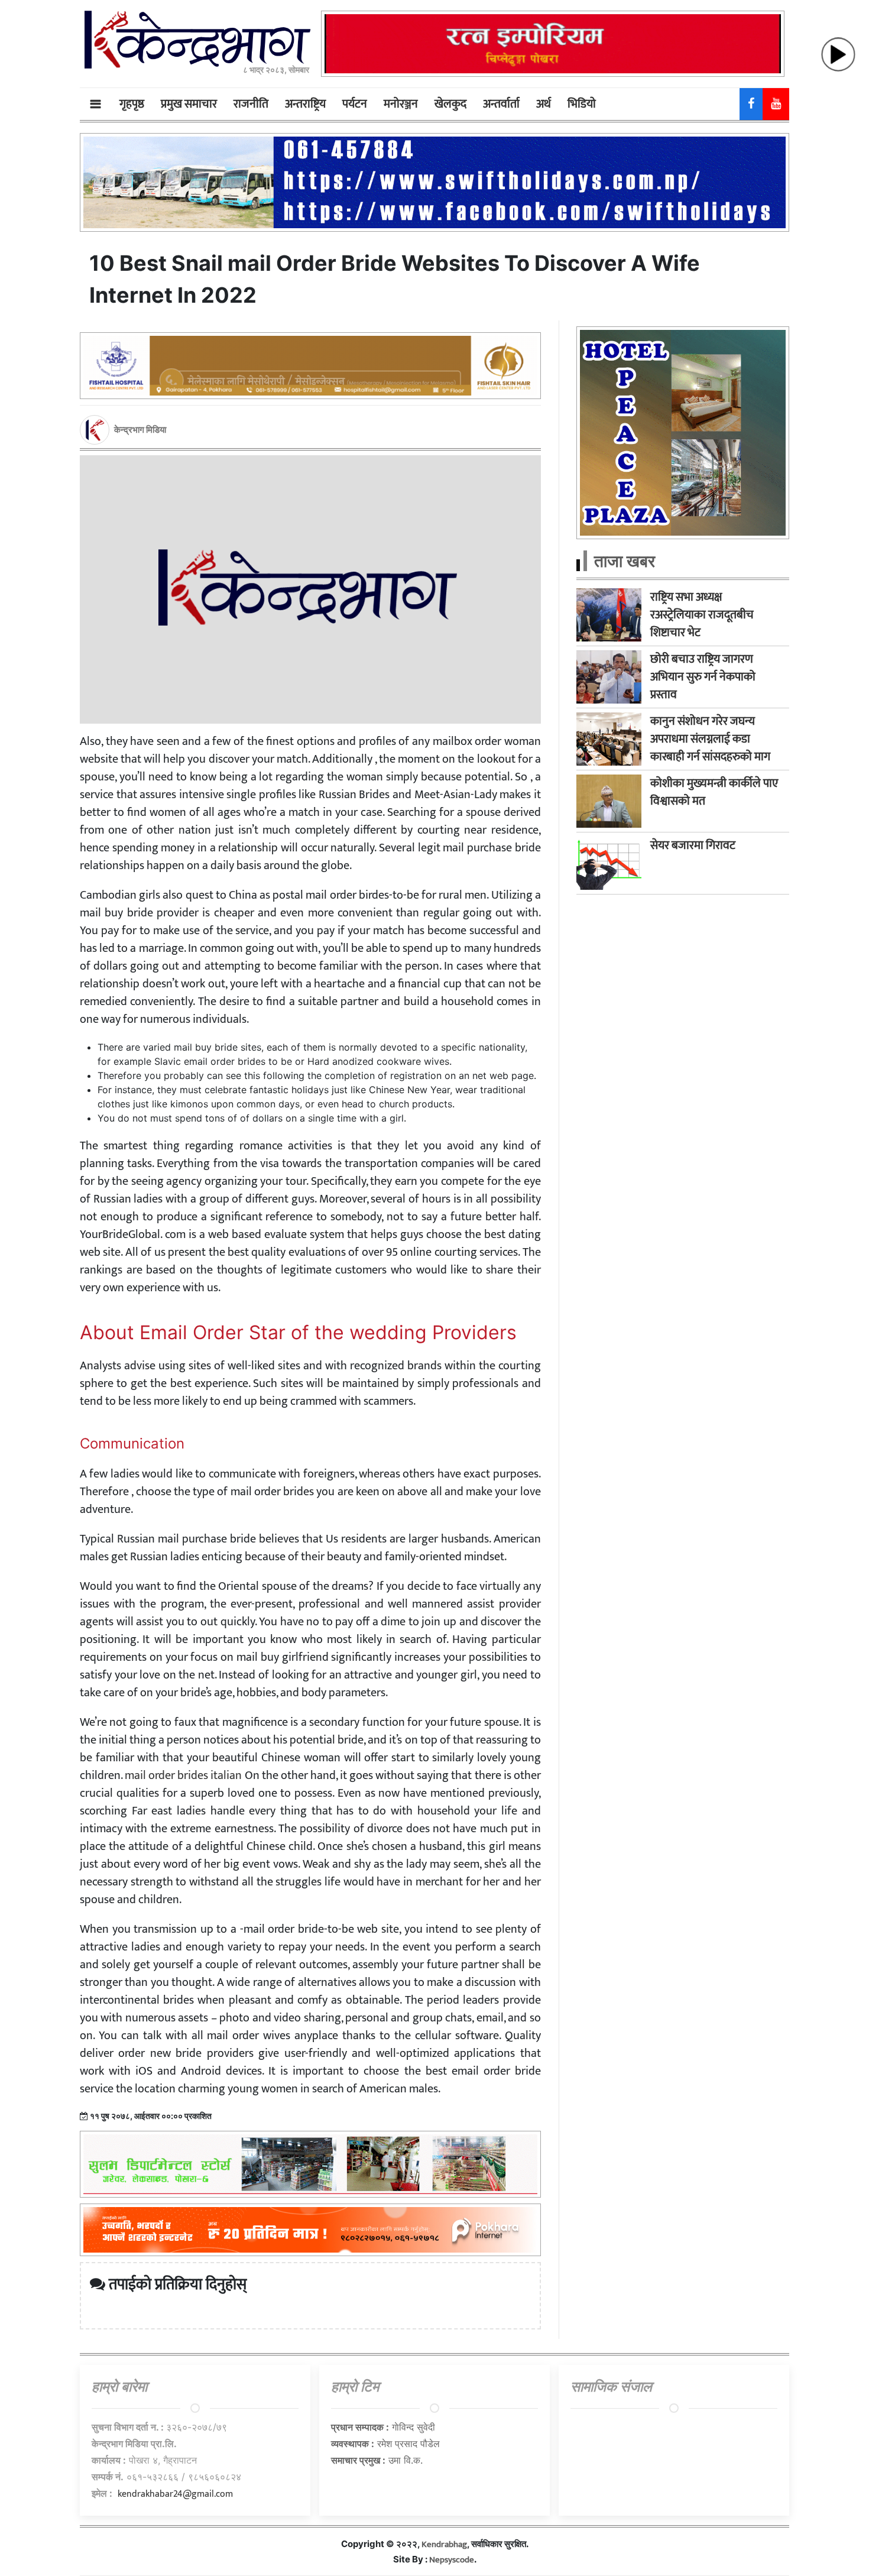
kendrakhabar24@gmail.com (175, 2494)
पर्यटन (355, 104)
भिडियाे (582, 104)
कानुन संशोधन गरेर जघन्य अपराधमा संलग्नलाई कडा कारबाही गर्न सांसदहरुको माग (710, 739)
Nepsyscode (452, 2560)
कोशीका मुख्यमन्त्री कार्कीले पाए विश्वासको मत (714, 792)
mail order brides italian (183, 1775)
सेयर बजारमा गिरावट (693, 845)
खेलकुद (450, 104)
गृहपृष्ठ (132, 104)
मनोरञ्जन (401, 104)
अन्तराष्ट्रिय (305, 104)
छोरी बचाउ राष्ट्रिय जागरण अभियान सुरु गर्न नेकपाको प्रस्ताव (703, 677)
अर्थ (544, 104)
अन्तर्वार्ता (501, 104)
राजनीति (251, 104)
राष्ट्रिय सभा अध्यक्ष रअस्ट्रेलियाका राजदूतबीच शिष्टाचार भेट (702, 615)
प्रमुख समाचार (189, 104)
